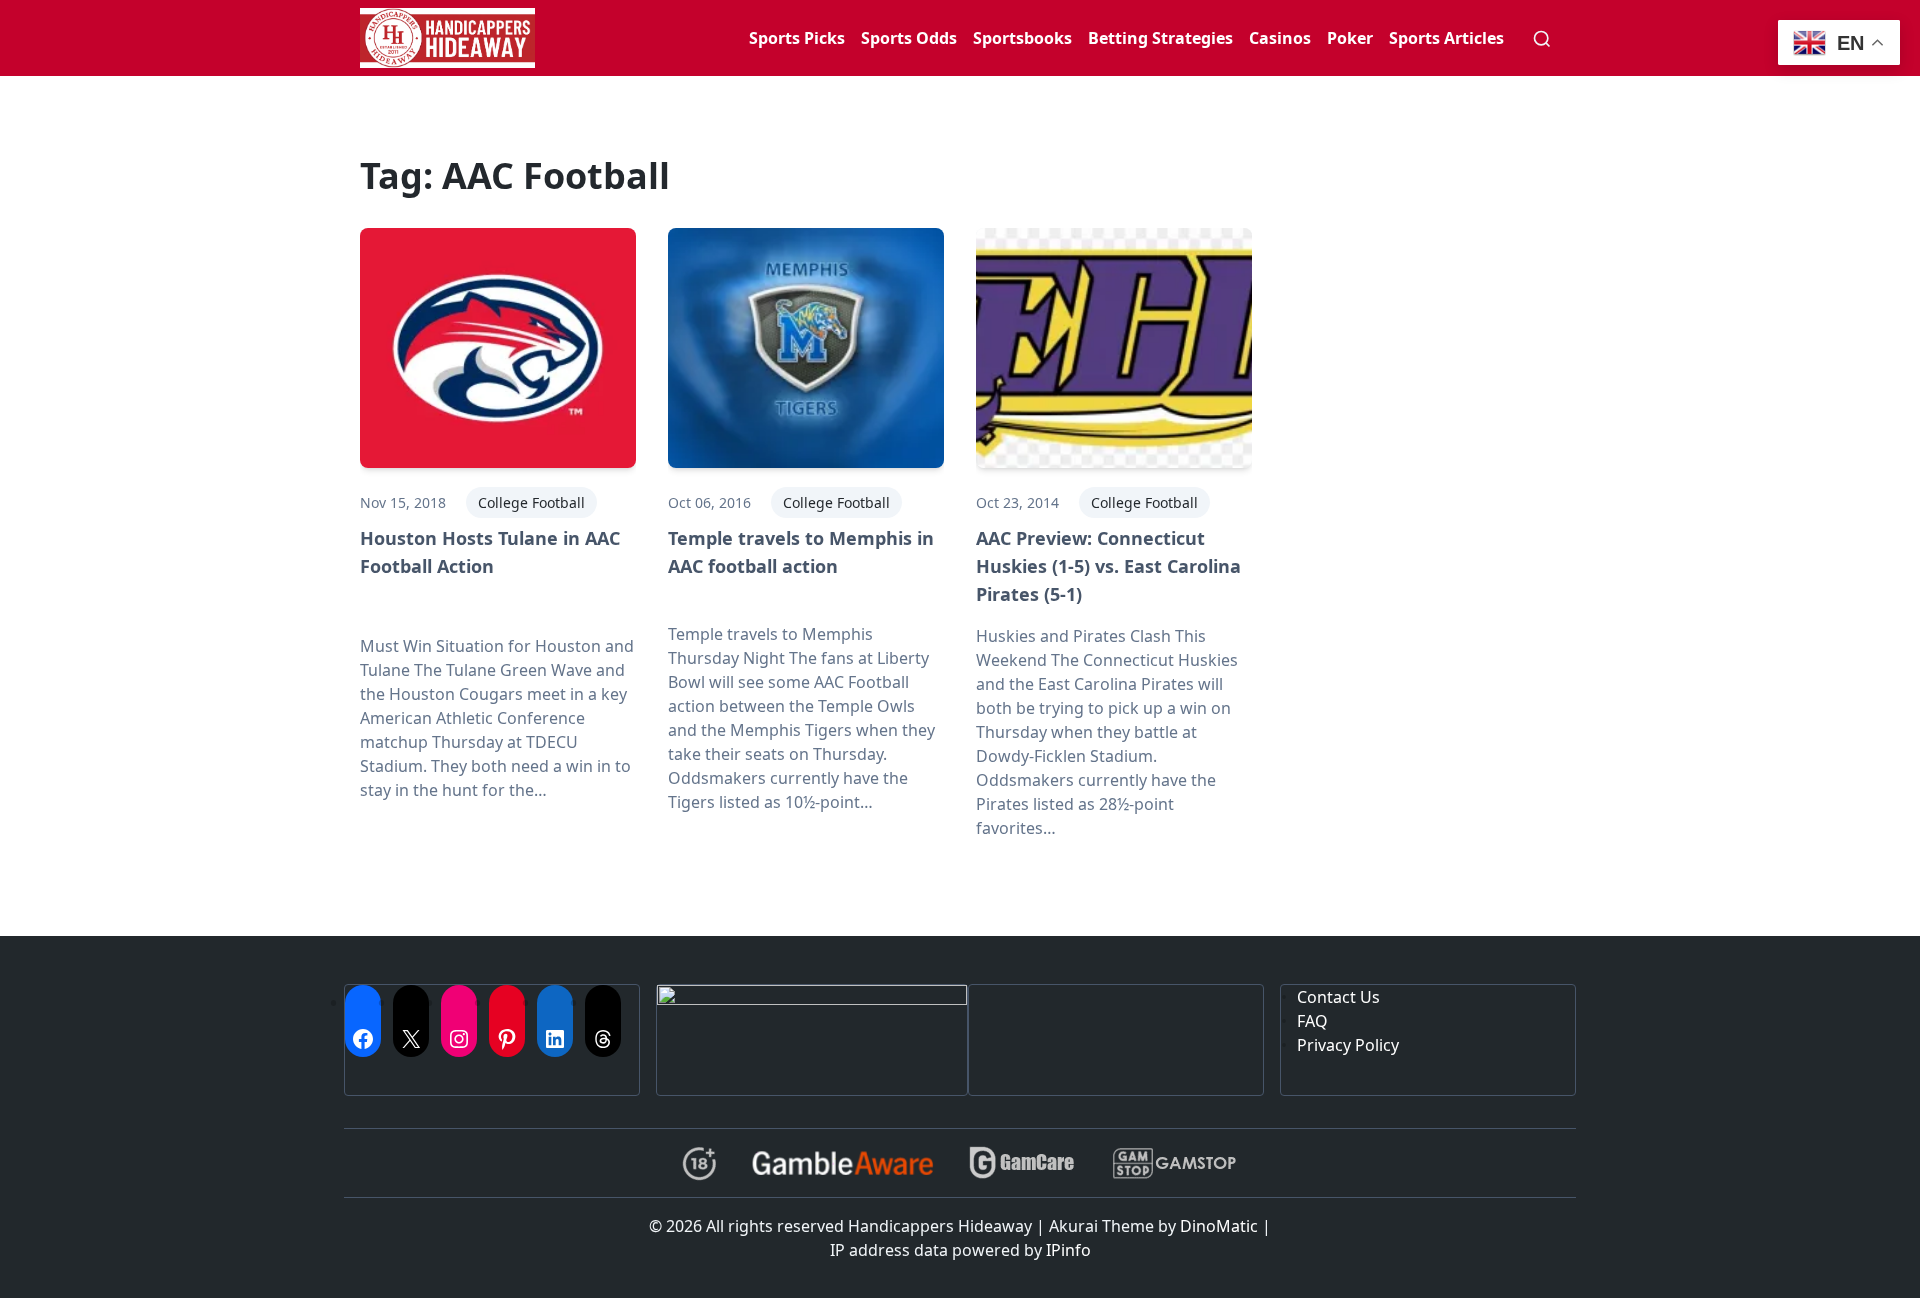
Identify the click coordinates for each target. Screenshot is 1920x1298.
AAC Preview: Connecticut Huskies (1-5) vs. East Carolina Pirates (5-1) (1108, 566)
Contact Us (1338, 997)
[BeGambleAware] (842, 1163)
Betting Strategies (1160, 38)
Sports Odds (909, 38)
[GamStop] (1174, 1163)
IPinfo (1068, 1250)
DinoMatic (1219, 1226)
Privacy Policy (1348, 1045)
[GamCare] (1022, 1163)
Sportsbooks (1022, 38)
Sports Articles (1446, 38)
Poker (1350, 38)
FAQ (1312, 1021)
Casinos (1280, 38)
